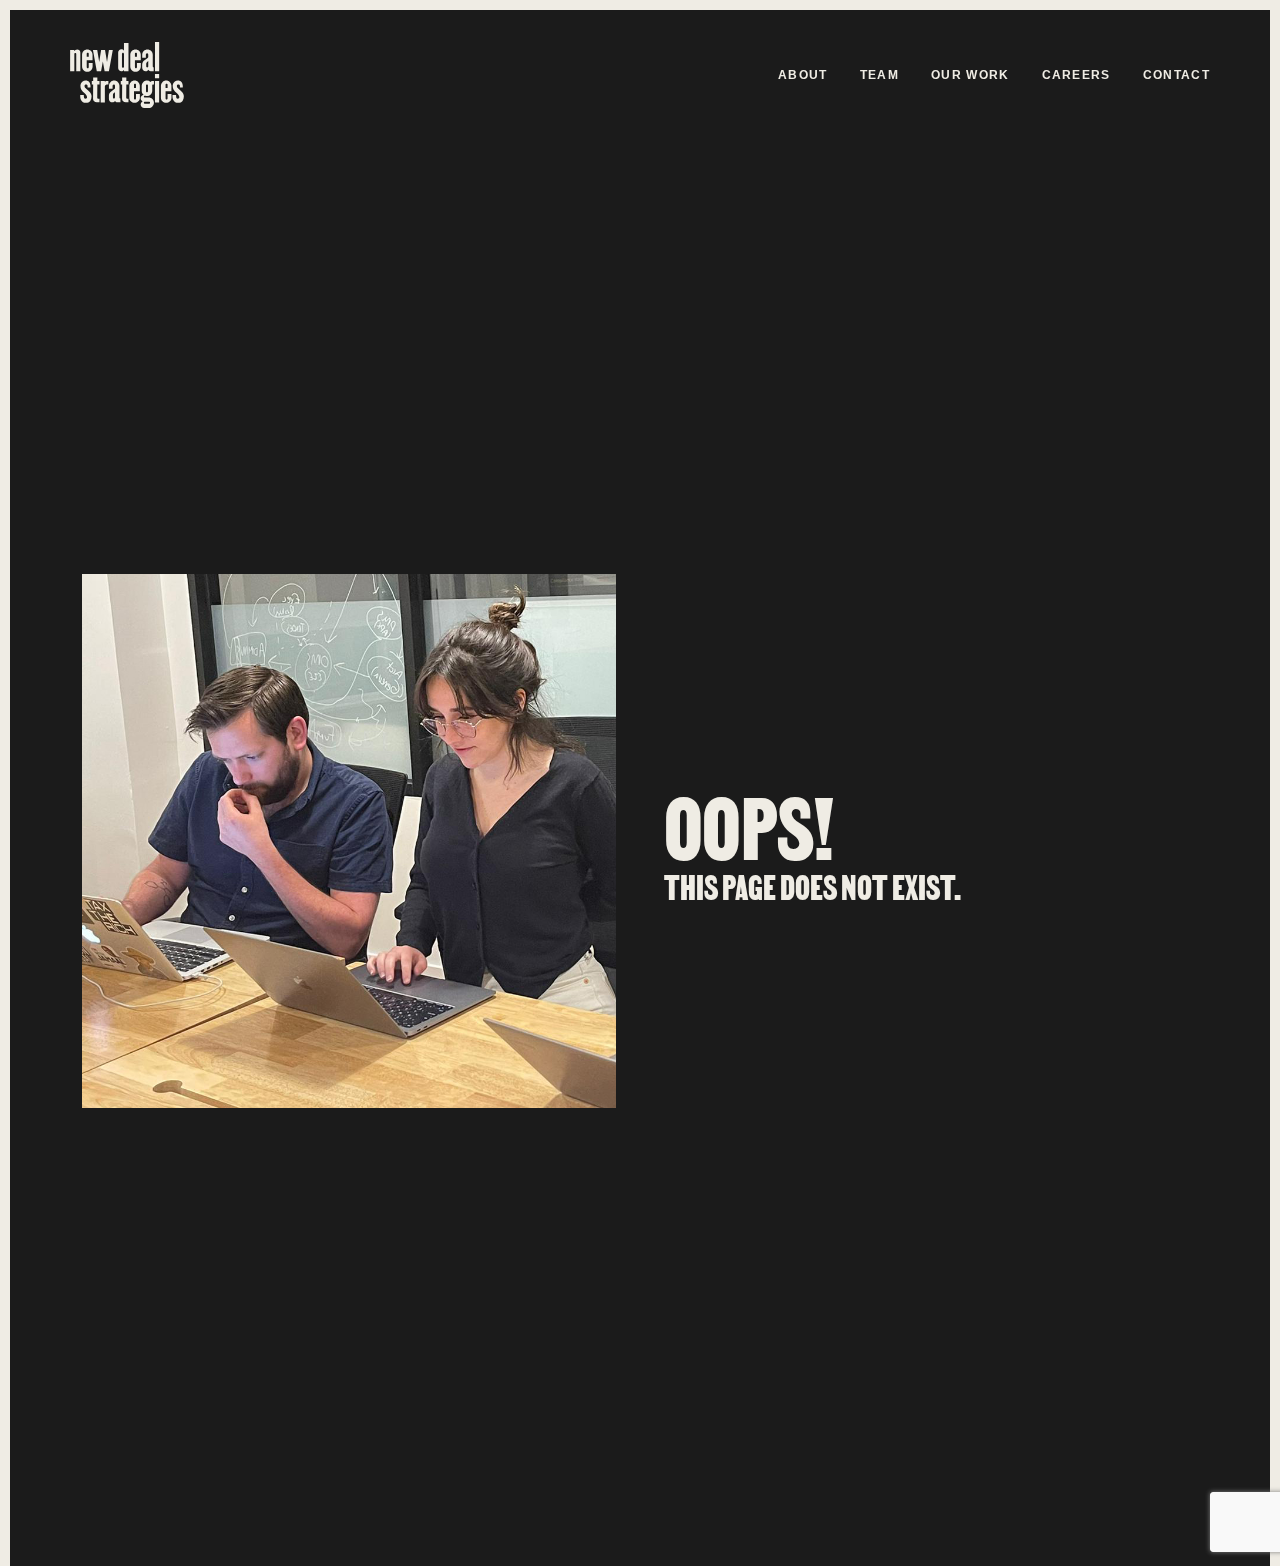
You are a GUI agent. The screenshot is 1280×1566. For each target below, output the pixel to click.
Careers (1076, 75)
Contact (1176, 75)
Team (879, 75)
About (803, 75)
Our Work (970, 75)
